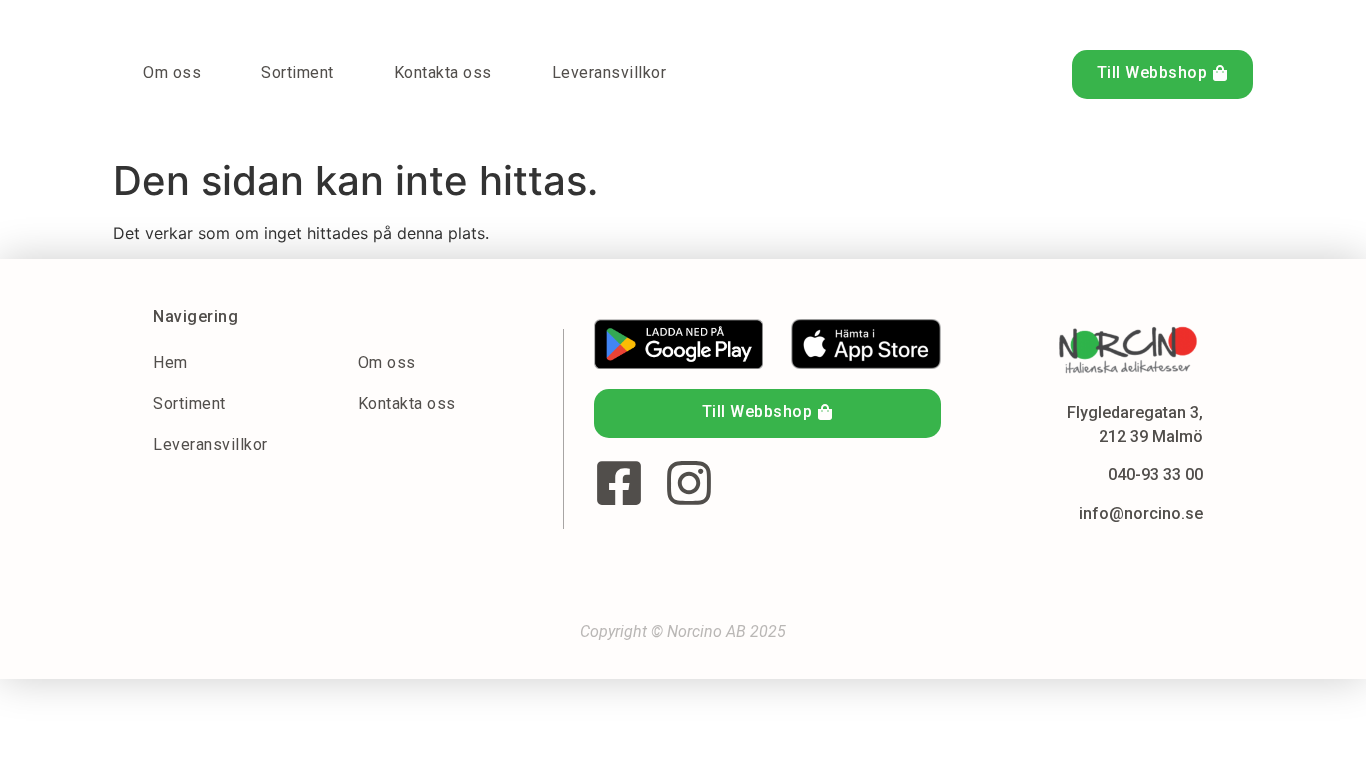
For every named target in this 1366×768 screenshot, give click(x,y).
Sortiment (297, 72)
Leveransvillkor (609, 72)
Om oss (172, 72)
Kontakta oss (443, 72)
